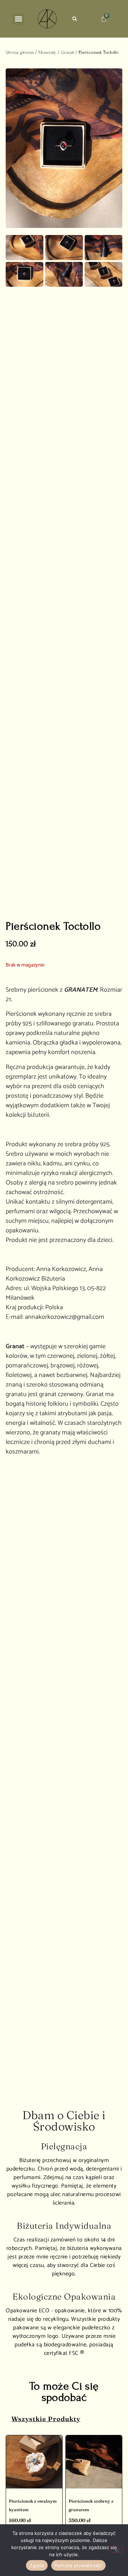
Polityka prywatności (78, 2565)
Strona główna (20, 52)
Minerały (47, 52)
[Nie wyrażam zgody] (117, 2550)
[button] (18, 19)
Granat (67, 52)
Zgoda (37, 2565)
